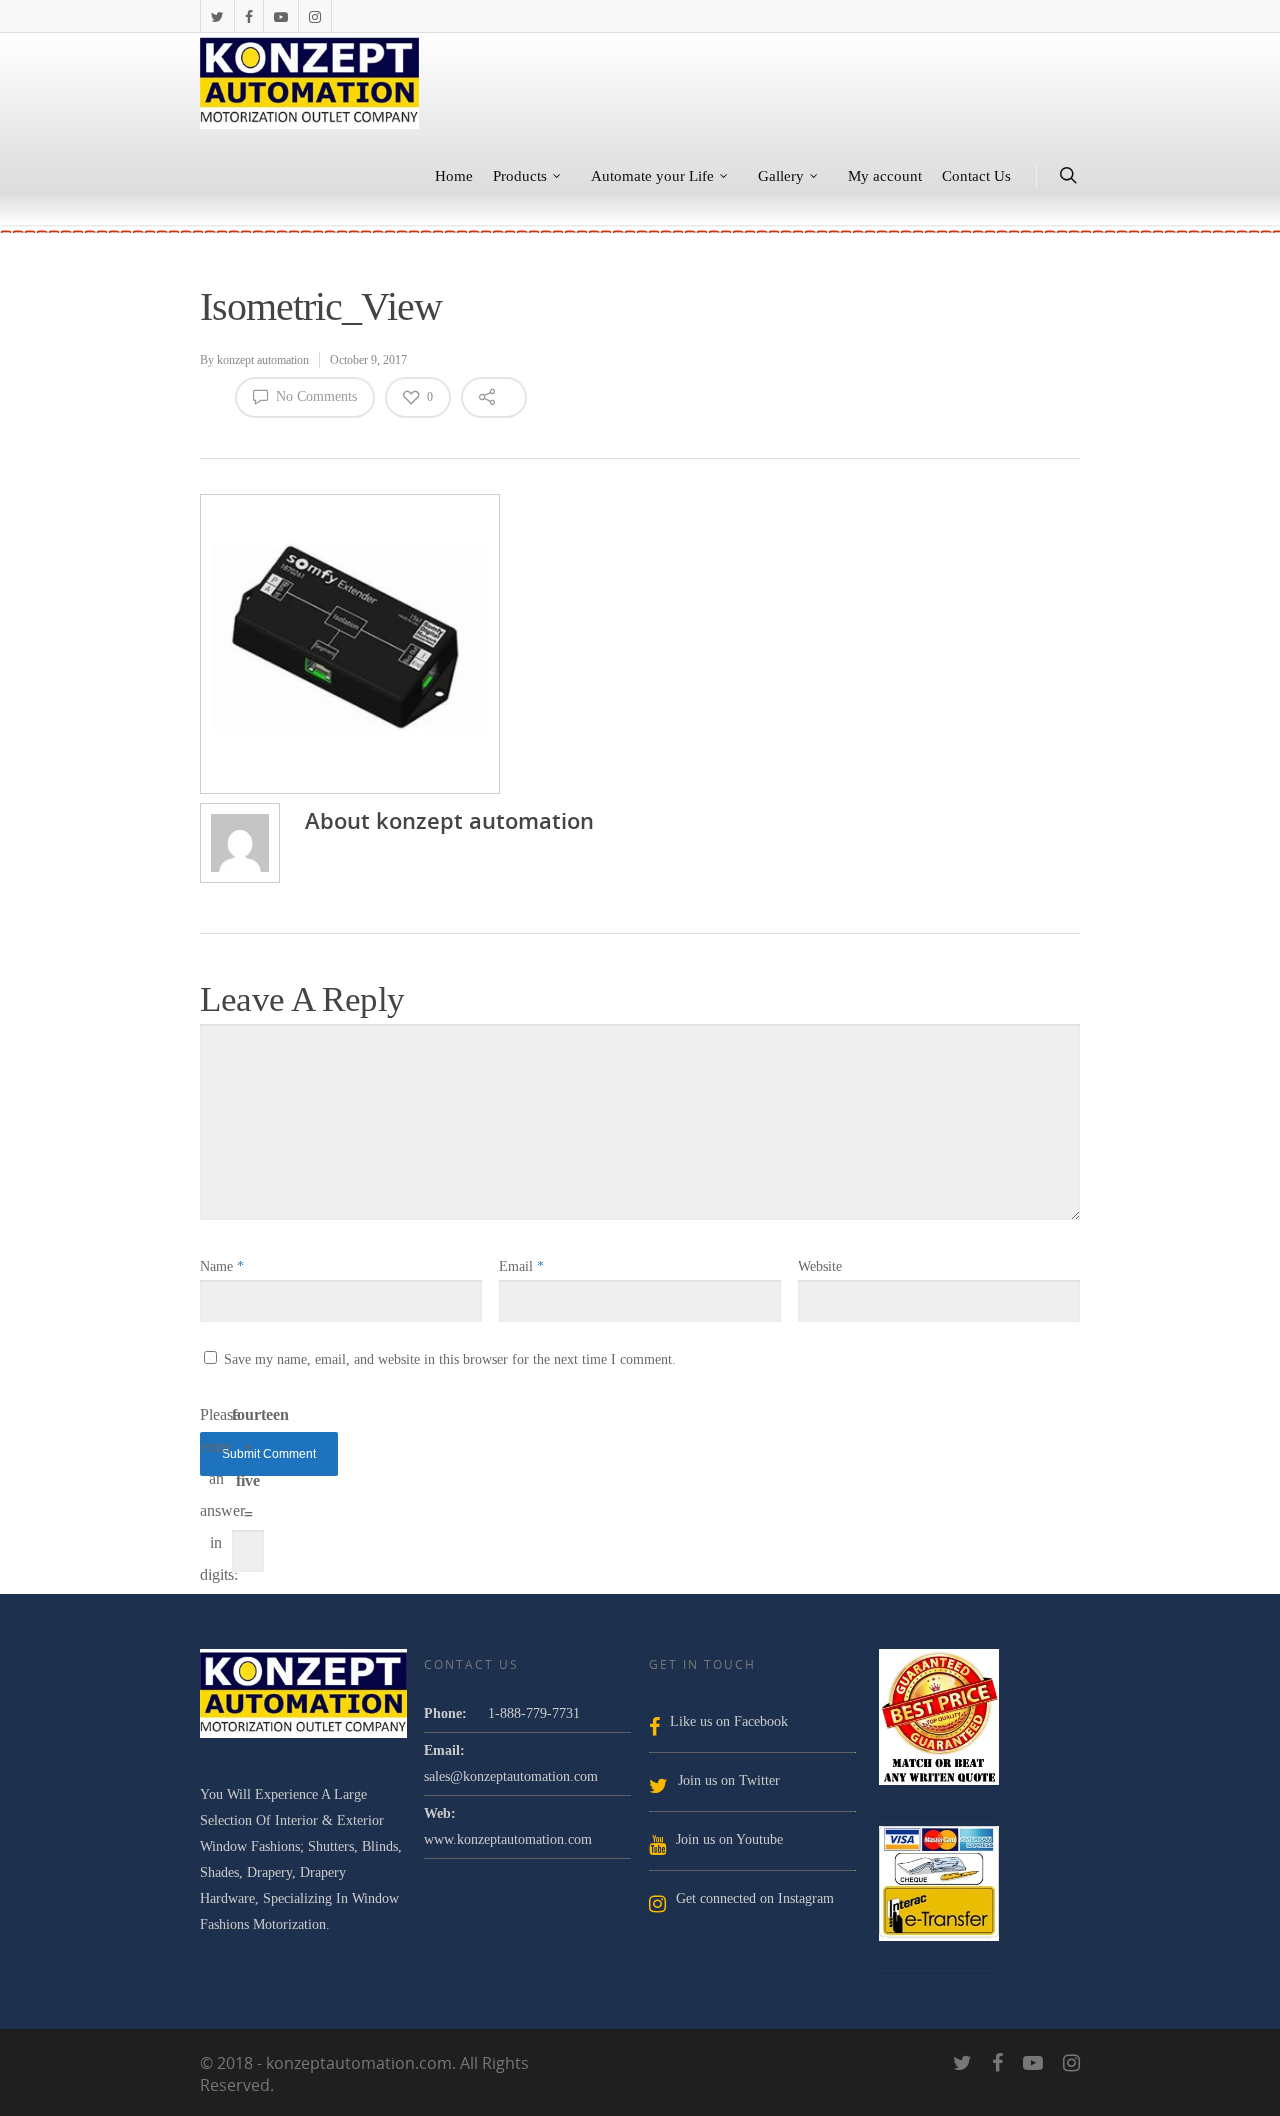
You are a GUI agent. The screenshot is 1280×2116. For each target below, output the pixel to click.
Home (454, 176)
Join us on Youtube (729, 1839)
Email (521, 1266)
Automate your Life (652, 176)
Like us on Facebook (729, 1721)
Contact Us (976, 176)
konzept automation (263, 360)
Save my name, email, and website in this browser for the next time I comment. (450, 1359)
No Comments (314, 396)
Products (520, 176)
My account (885, 176)
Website (820, 1266)
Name (222, 1266)
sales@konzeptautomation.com (511, 1776)
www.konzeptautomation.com (508, 1839)
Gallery (781, 176)
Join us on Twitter (729, 1780)
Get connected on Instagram (755, 1898)
